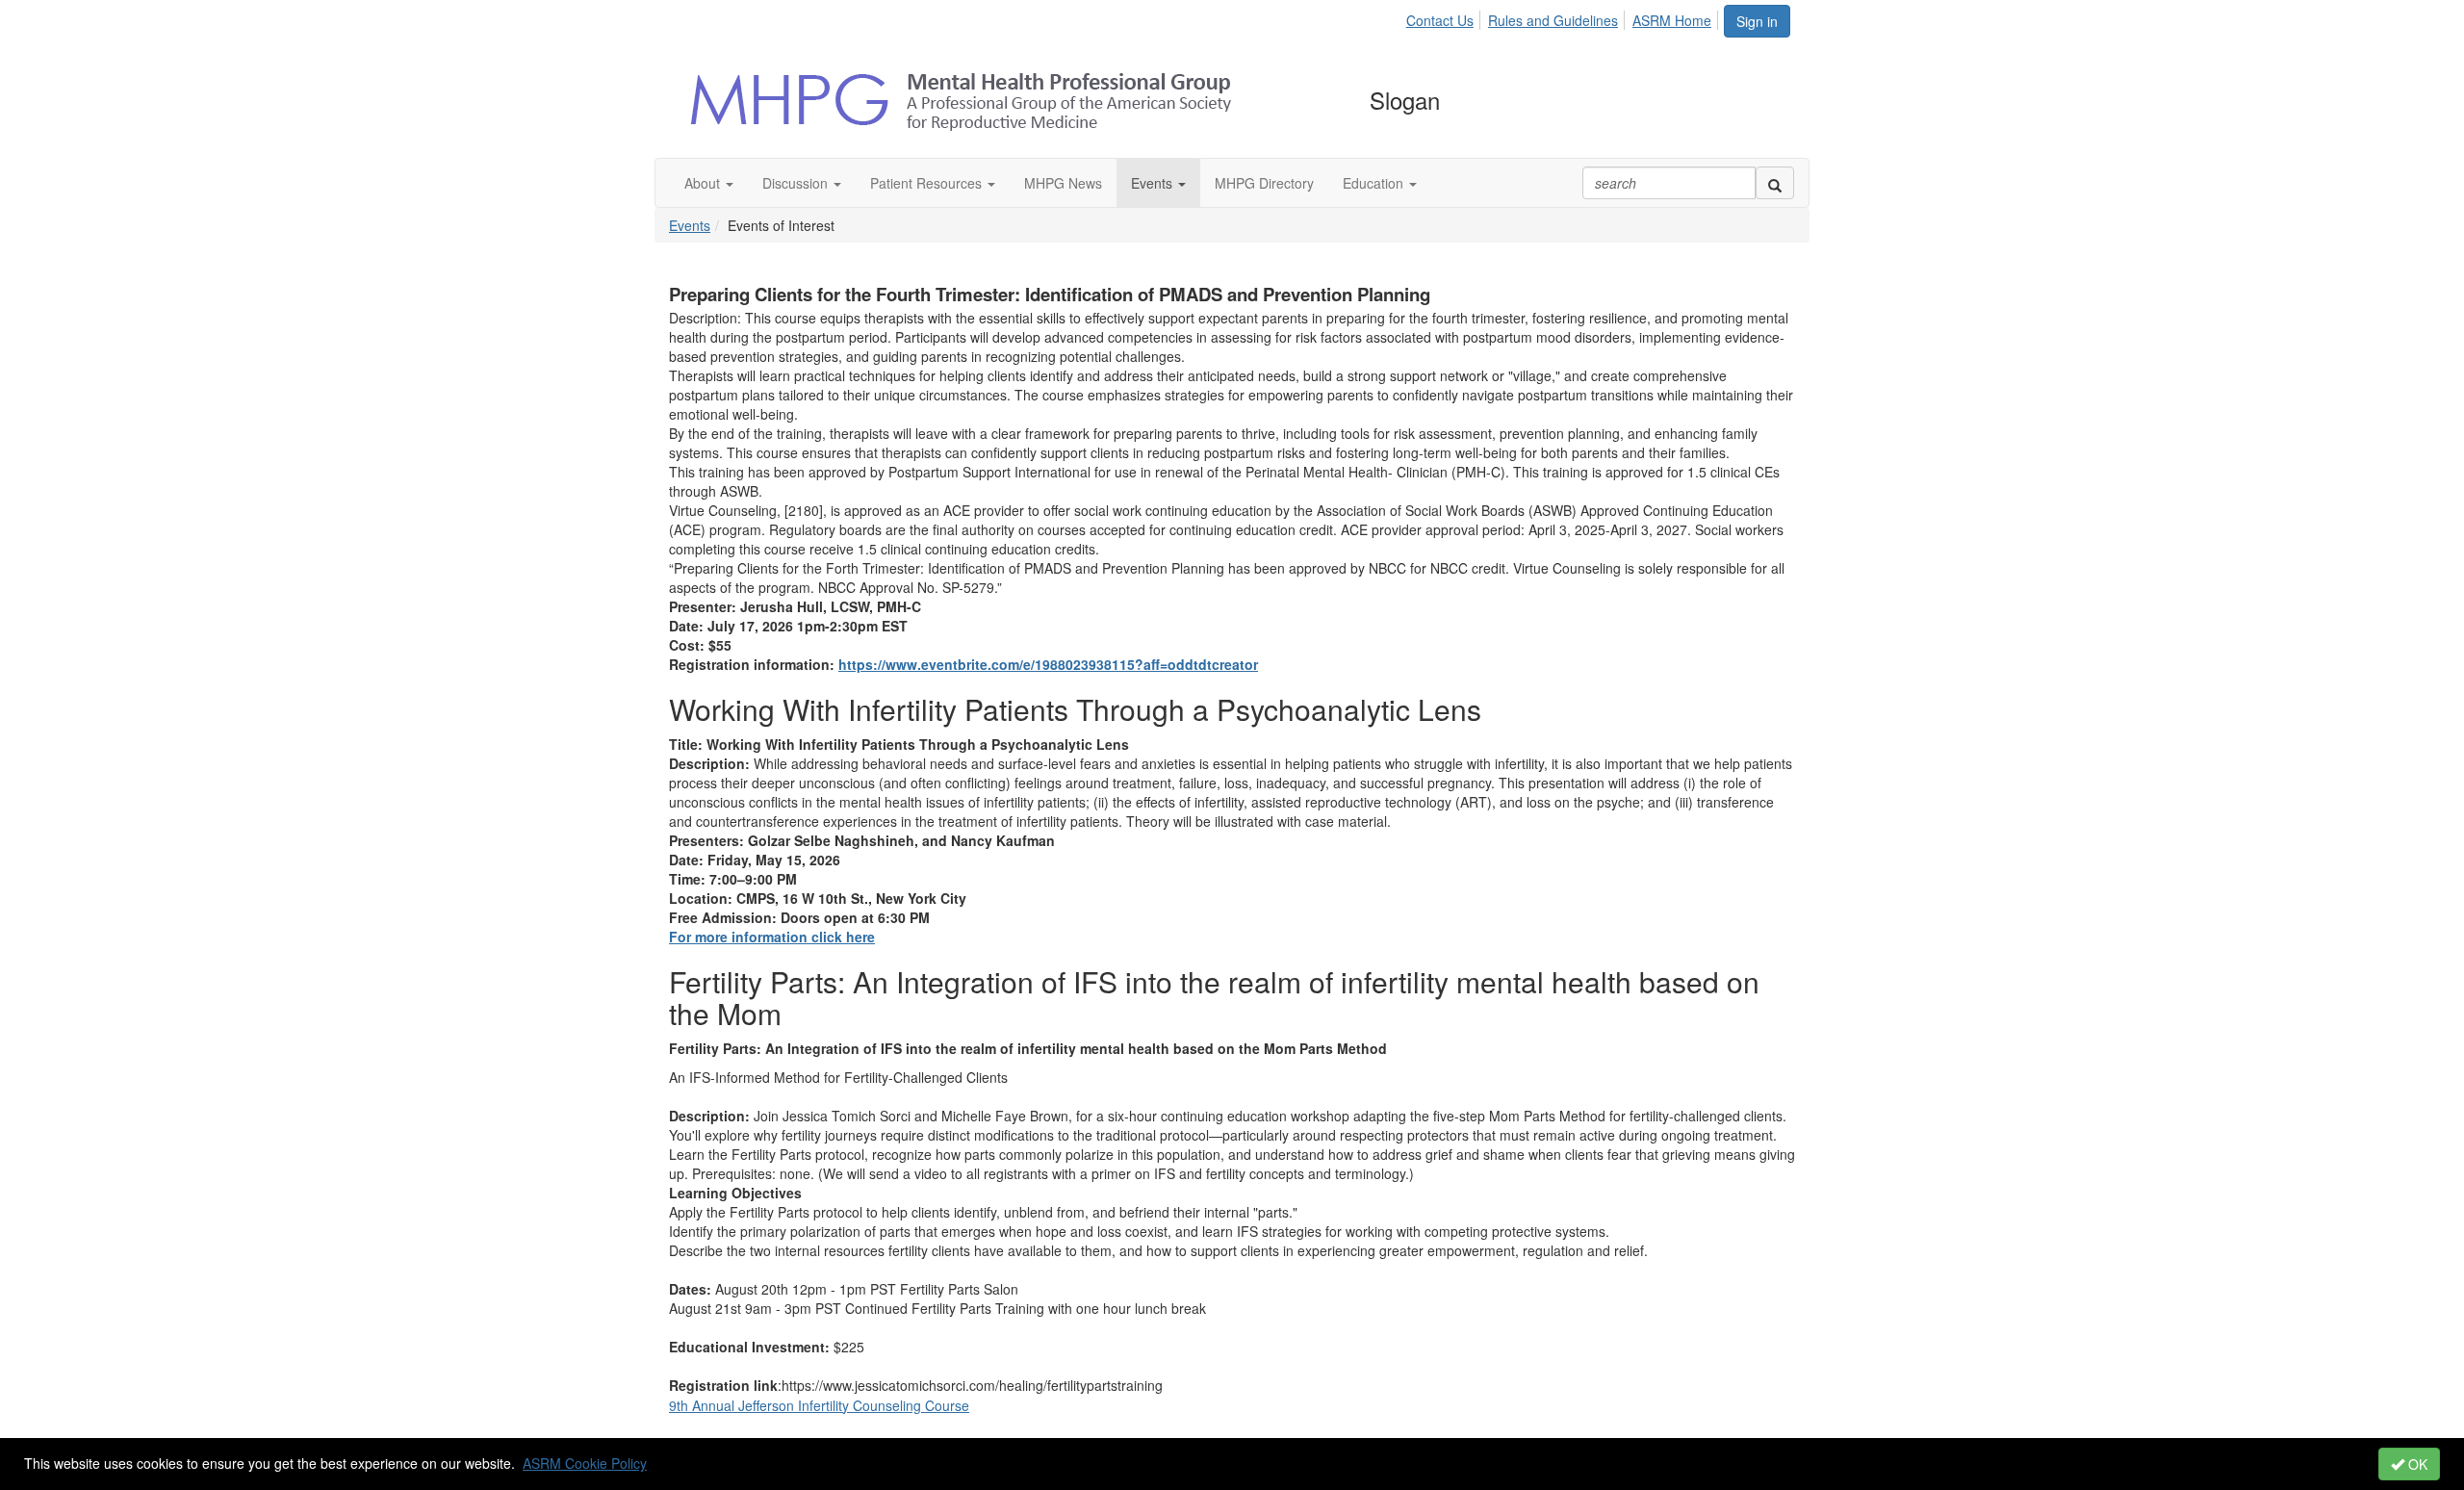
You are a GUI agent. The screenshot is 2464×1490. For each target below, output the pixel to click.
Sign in (1757, 21)
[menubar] (1564, 17)
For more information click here (772, 937)
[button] (709, 183)
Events (690, 225)
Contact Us (1440, 20)
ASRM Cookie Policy (585, 1463)
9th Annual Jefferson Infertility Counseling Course (819, 1405)
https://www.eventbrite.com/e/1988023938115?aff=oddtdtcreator (1048, 664)
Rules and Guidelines (1553, 20)
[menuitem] (1445, 17)
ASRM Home (1672, 20)
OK (2416, 1464)
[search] (1775, 183)
